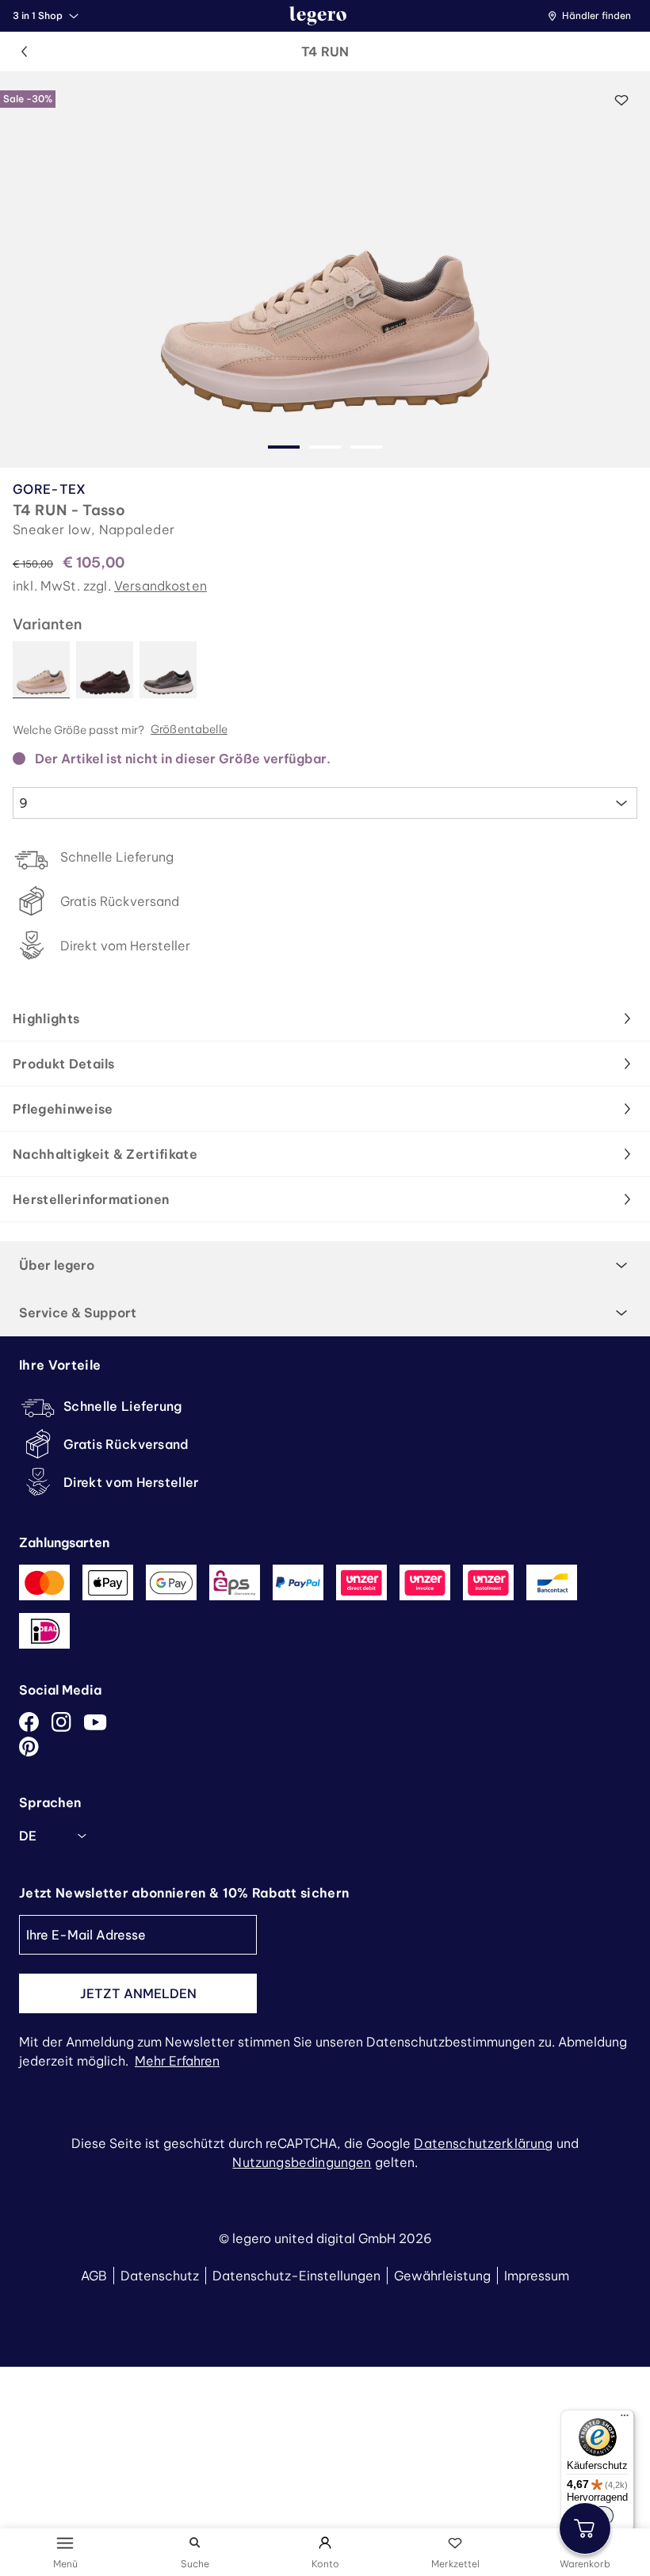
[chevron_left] (24, 52)
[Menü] (625, 2419)
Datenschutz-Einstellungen (296, 2276)
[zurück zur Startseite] (318, 16)
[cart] (585, 2528)
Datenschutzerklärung (483, 2143)
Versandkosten (161, 586)
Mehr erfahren (177, 2061)
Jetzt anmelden (138, 1993)
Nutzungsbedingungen (302, 2162)
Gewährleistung (442, 2276)
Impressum (537, 2276)
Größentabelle (189, 730)
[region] (325, 269)
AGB (94, 2276)
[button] (593, 16)
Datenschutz (160, 2276)
